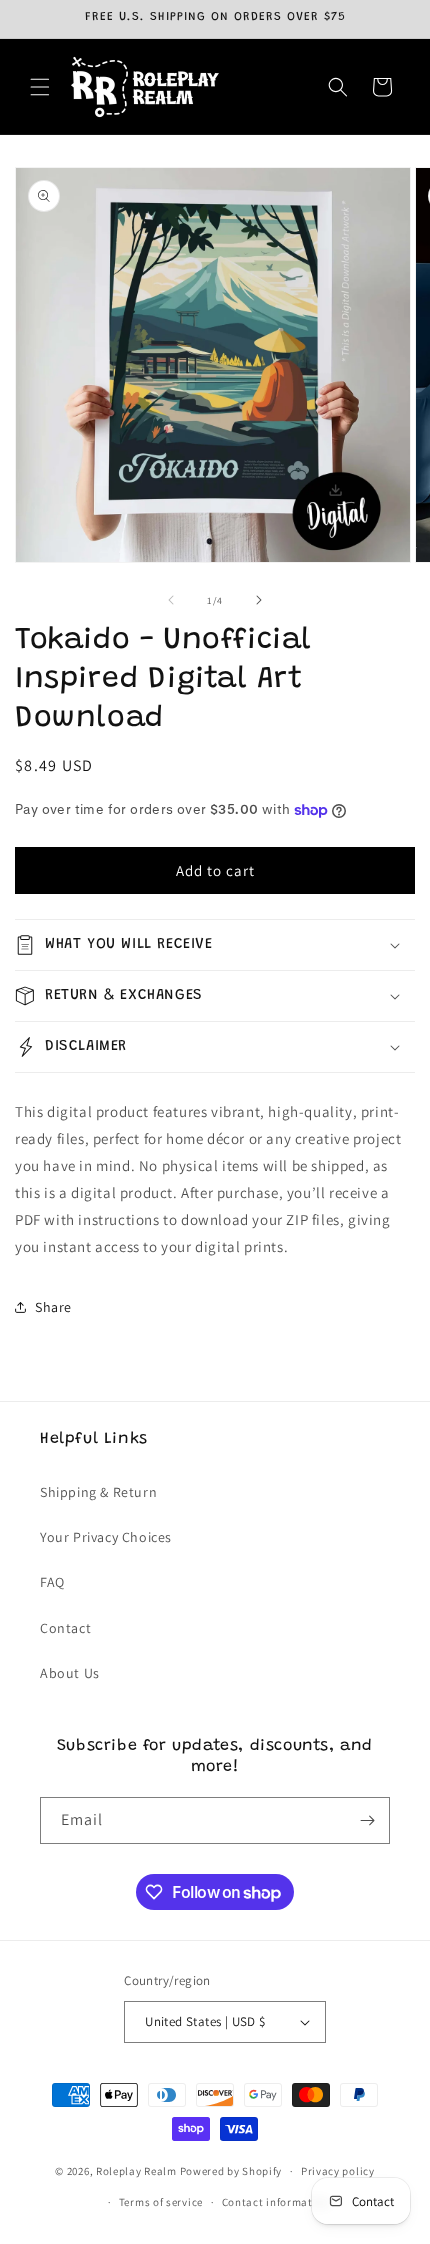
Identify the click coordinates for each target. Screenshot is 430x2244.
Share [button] (53, 1307)
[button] (40, 87)
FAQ (52, 1582)
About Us (70, 1673)
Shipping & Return (98, 1492)
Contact (65, 1628)
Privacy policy (338, 2171)
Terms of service (161, 2202)
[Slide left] (171, 600)
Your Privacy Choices (106, 1537)
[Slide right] (259, 600)
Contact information (276, 2202)
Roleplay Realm (136, 2171)
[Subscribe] (367, 1820)
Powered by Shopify (231, 2171)
